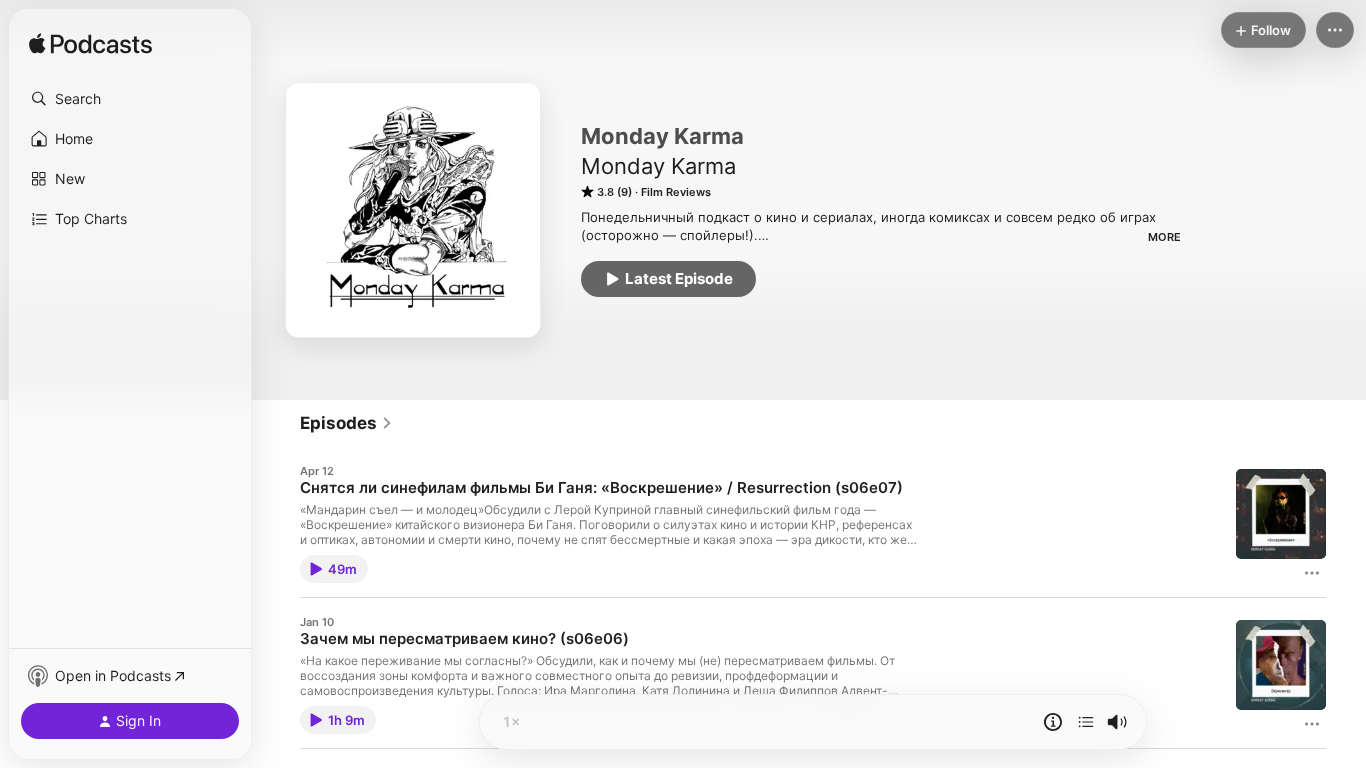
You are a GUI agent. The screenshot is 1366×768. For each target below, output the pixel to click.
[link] (346, 423)
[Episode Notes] (1053, 722)
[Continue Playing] (1086, 722)
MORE (1164, 237)
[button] (130, 99)
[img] (90, 45)
